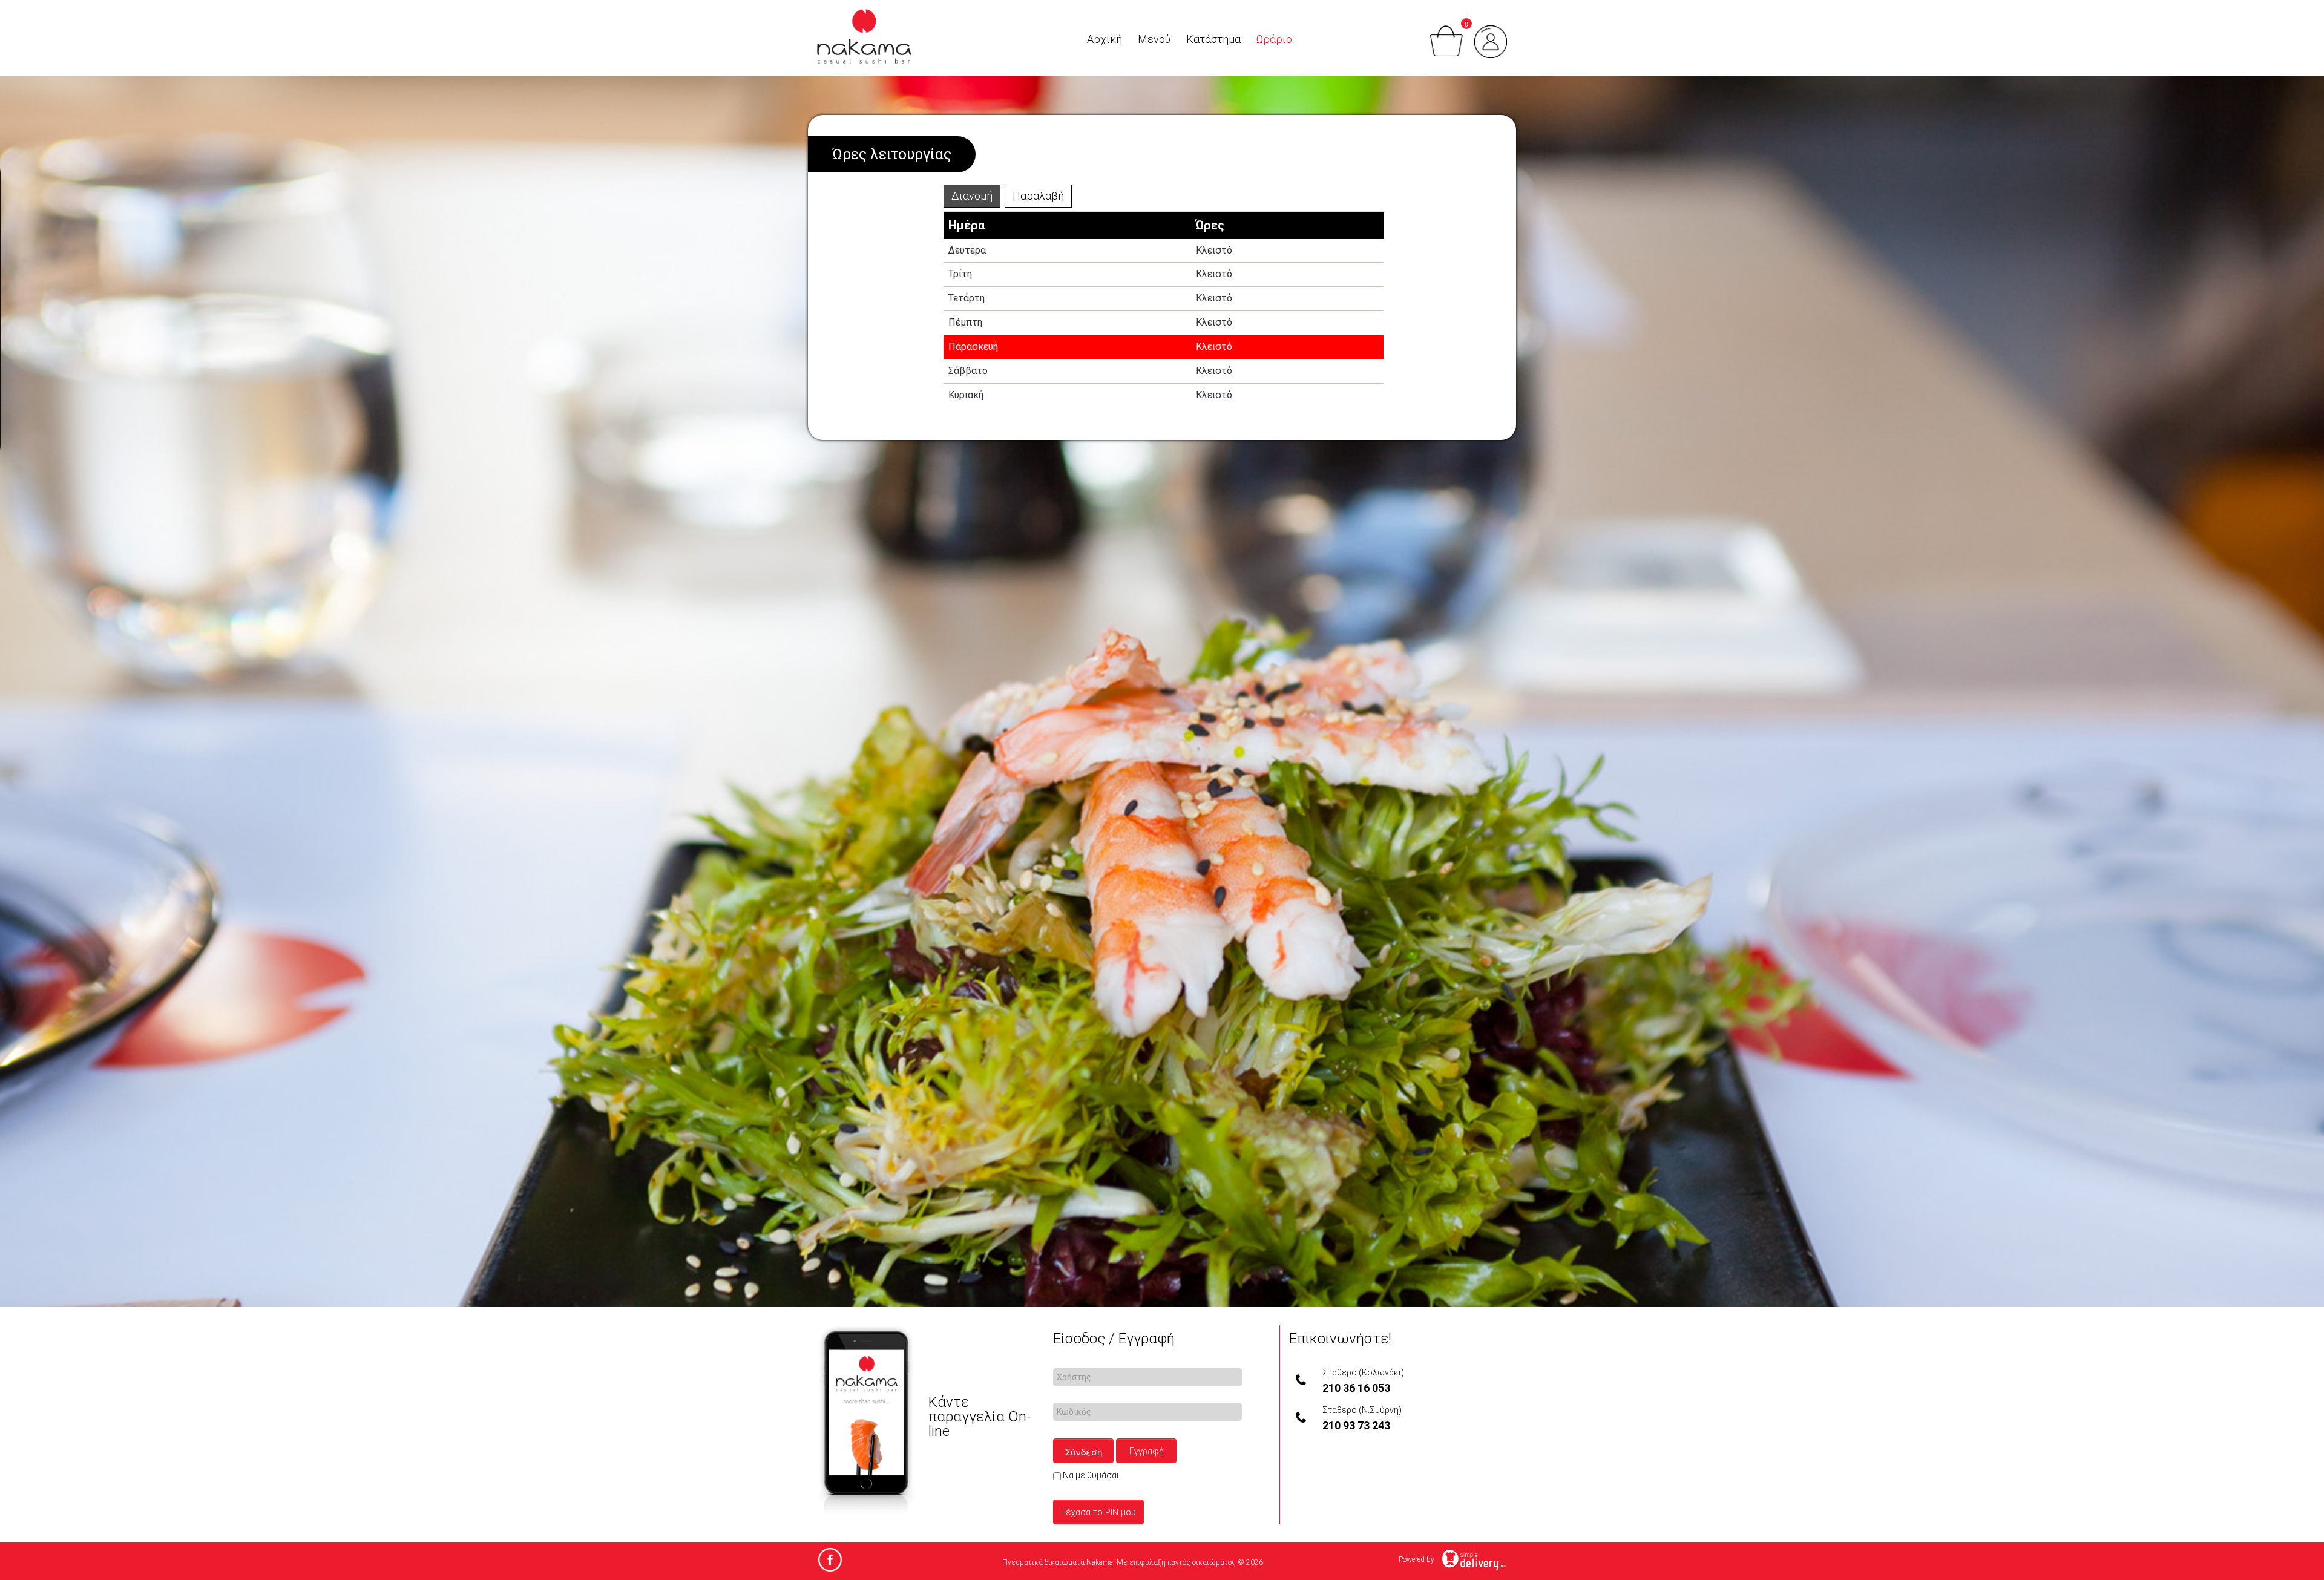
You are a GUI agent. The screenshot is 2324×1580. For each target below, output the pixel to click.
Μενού (1154, 39)
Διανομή (972, 196)
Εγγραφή (1147, 1451)
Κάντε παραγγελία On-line (980, 1417)
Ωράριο (1274, 39)
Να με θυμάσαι (1090, 1475)
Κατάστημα (1213, 39)
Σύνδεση (1084, 1451)
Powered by (1417, 1559)
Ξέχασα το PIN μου (1098, 1512)
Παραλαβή (1038, 196)
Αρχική (1105, 39)
